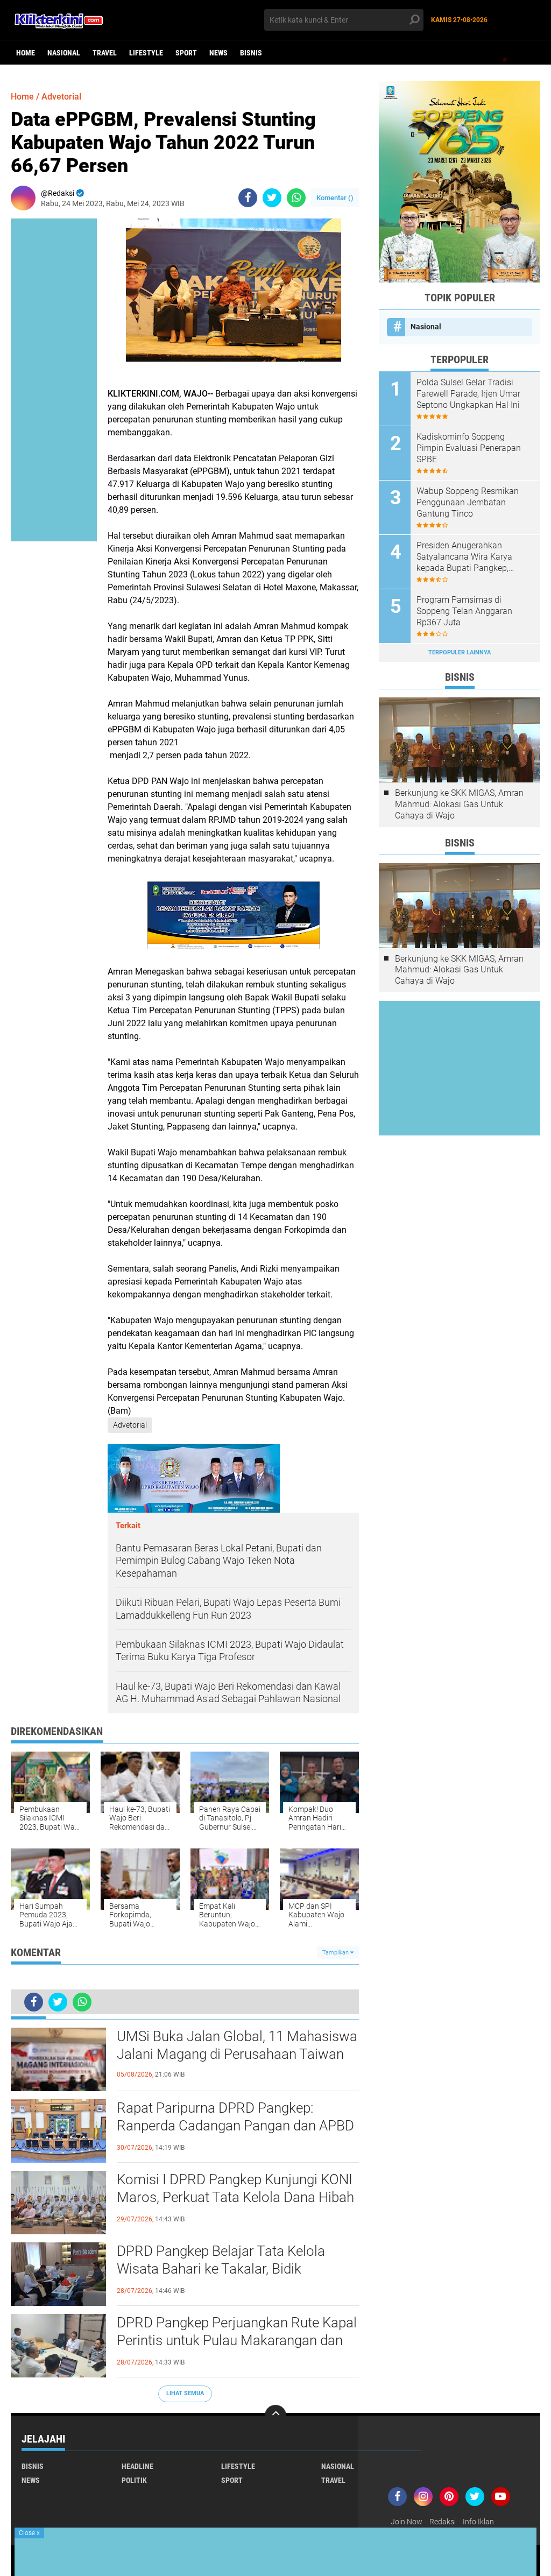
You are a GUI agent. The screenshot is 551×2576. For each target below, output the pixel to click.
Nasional (64, 53)
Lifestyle (146, 53)
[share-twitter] (272, 198)
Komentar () (335, 198)
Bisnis (251, 53)
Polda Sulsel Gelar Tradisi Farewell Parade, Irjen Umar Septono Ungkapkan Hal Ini (468, 394)
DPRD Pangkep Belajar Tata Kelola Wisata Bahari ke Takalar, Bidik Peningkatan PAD (221, 2269)
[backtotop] (275, 2416)
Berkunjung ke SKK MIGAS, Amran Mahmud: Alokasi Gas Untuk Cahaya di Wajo (459, 804)
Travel (105, 53)
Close (29, 2533)
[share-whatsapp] (296, 198)
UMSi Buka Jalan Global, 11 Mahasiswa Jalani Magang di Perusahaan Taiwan (237, 2045)
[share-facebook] (248, 198)
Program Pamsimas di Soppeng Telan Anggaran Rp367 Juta (464, 611)
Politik (134, 2480)
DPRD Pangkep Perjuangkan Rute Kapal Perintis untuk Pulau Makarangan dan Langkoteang (237, 2341)
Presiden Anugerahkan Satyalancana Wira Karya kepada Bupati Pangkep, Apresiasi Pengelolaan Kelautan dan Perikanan (464, 557)
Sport (186, 53)
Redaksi (443, 2522)
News (218, 53)
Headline (137, 2466)
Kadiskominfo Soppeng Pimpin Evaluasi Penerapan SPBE (469, 448)
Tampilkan (336, 1953)
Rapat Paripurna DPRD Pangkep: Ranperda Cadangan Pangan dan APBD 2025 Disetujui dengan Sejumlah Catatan (235, 2127)
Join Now (407, 2522)
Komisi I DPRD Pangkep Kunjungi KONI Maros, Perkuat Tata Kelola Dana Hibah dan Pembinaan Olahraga (235, 2198)
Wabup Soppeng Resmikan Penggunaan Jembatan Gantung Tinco (468, 502)
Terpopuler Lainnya (460, 652)
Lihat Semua (185, 2393)
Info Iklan (478, 2522)
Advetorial (61, 97)
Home (26, 53)
